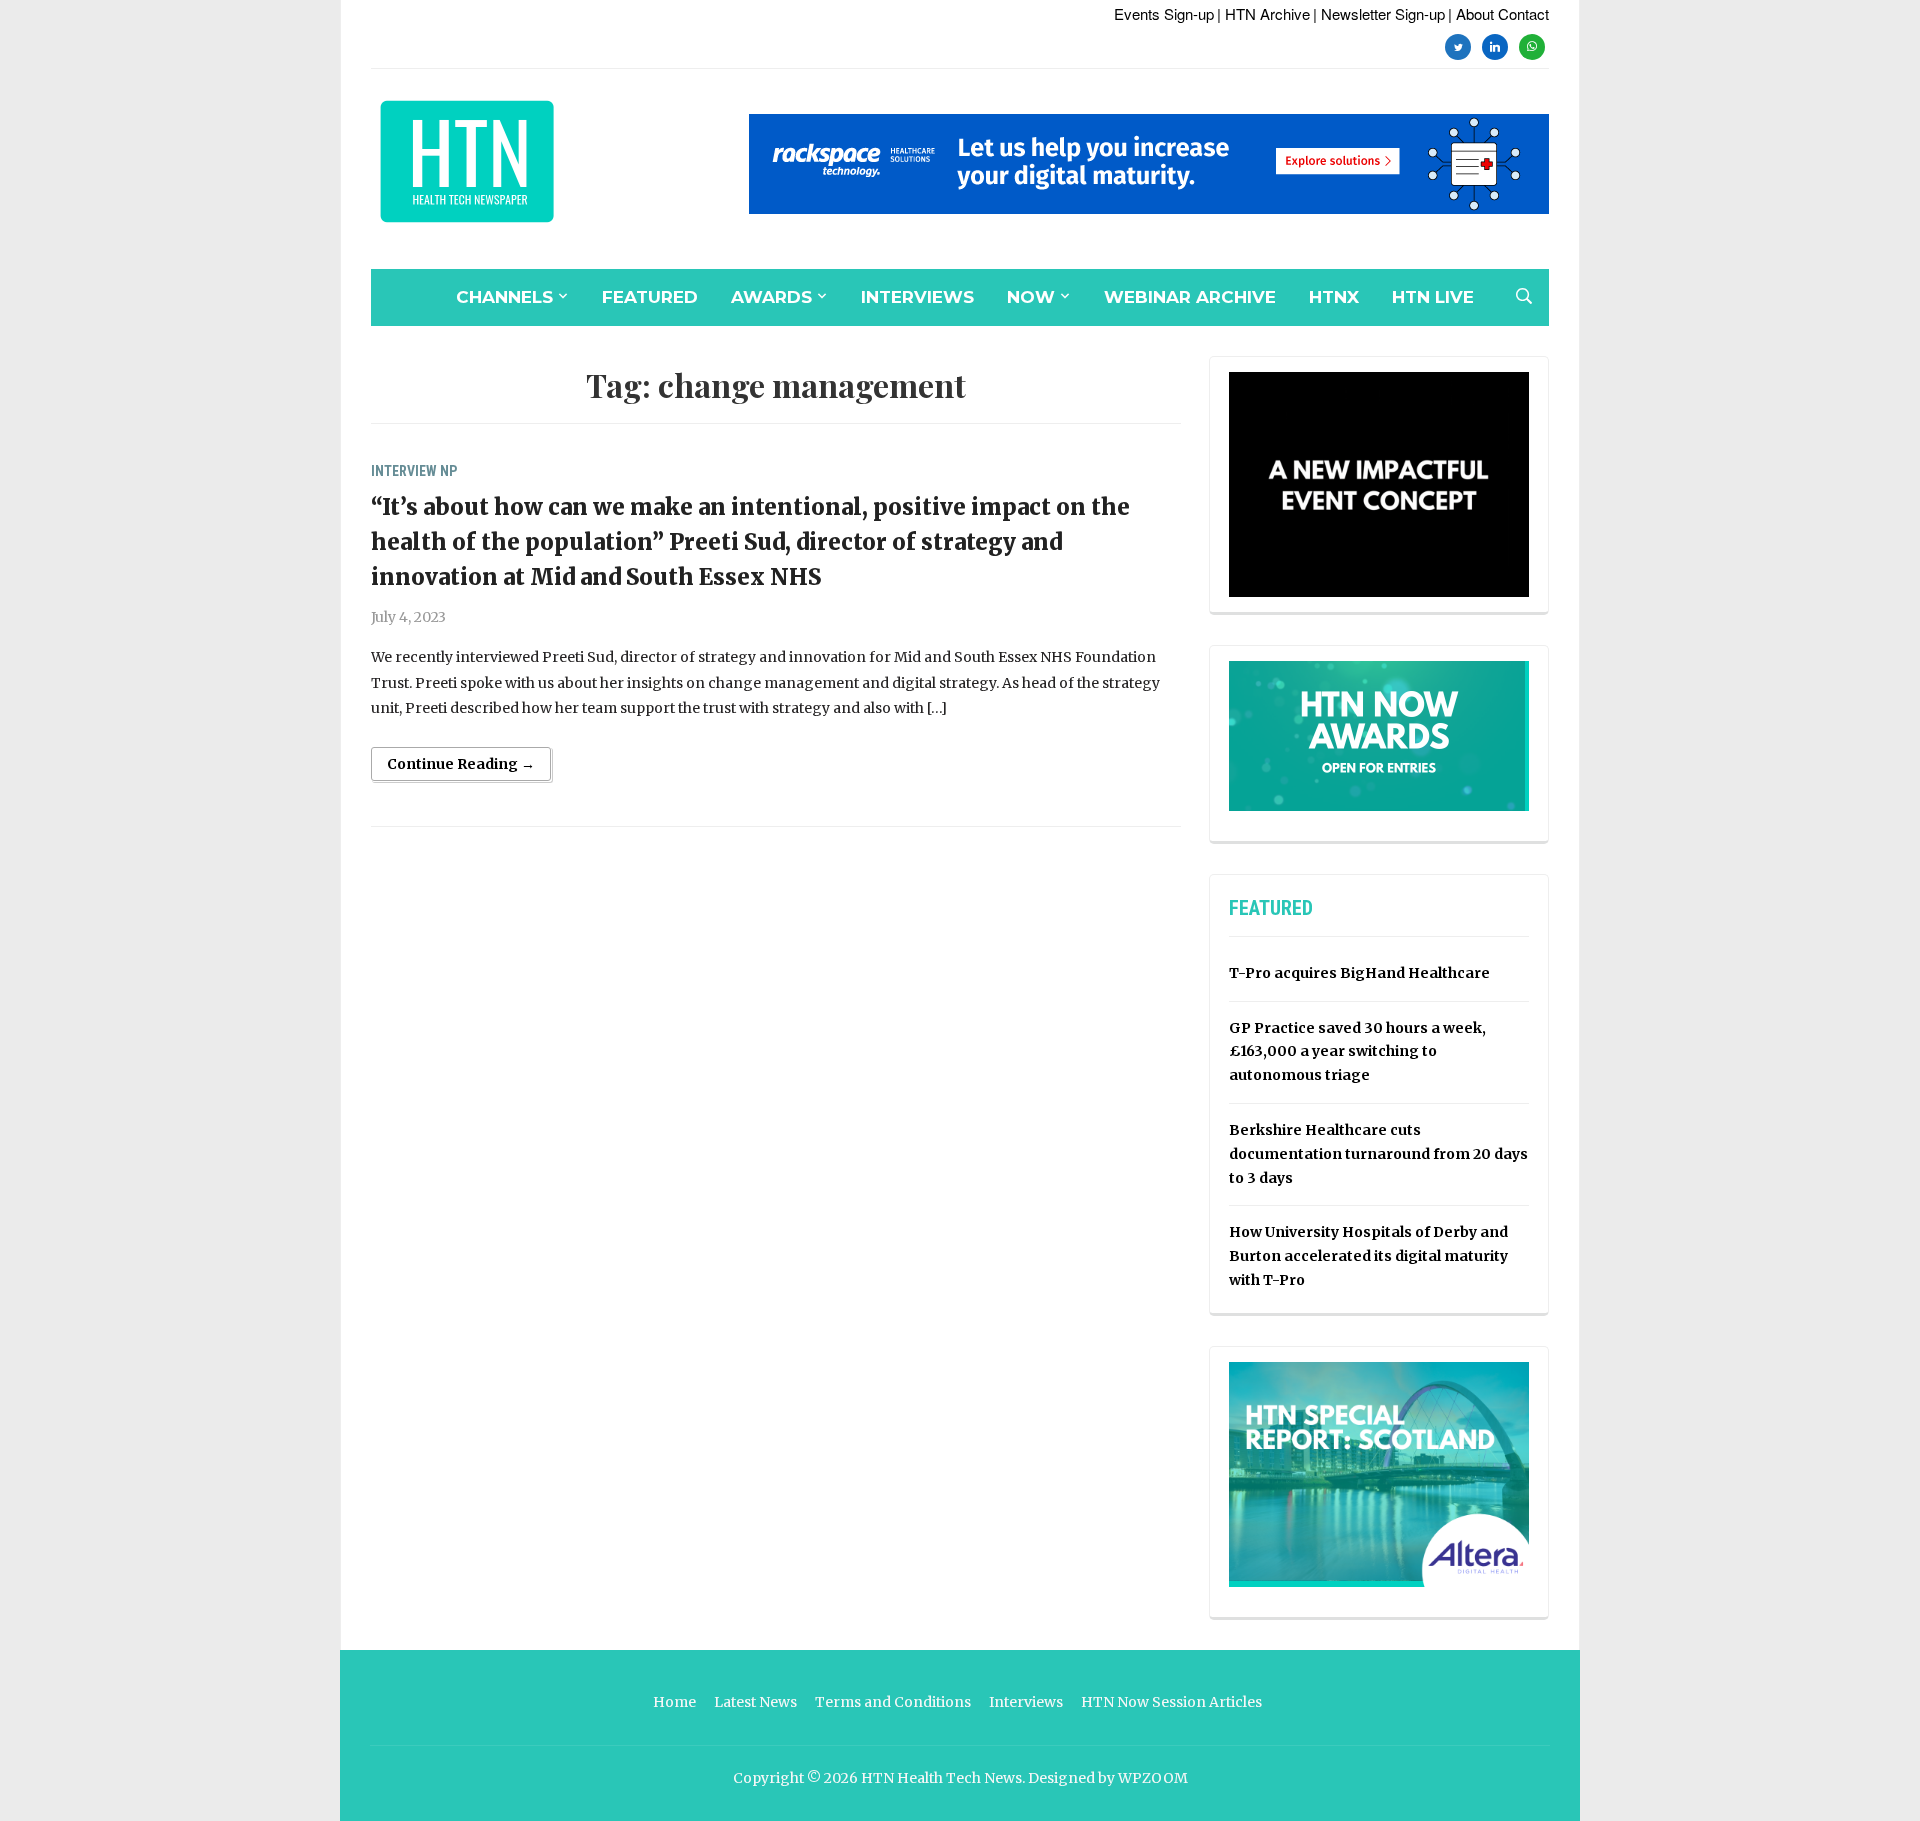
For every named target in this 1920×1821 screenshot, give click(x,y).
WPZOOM (1153, 1778)
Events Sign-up (1164, 13)
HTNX (1334, 297)
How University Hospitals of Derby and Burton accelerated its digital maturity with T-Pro (1368, 1256)
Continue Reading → (461, 764)
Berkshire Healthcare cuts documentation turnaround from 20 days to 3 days (1378, 1154)
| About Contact (1498, 13)
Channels (504, 297)
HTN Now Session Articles (1171, 1702)
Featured (650, 297)
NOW (1031, 297)
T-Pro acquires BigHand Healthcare (1359, 973)
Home (674, 1702)
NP (448, 471)
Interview (404, 471)
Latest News (755, 1702)
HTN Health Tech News (941, 1778)
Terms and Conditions (893, 1702)
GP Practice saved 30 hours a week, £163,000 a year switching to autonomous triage (1357, 1052)
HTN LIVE (1433, 297)
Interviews (917, 297)
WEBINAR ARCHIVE (1190, 297)
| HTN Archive (1263, 13)
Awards (771, 297)
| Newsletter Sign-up (1379, 13)
